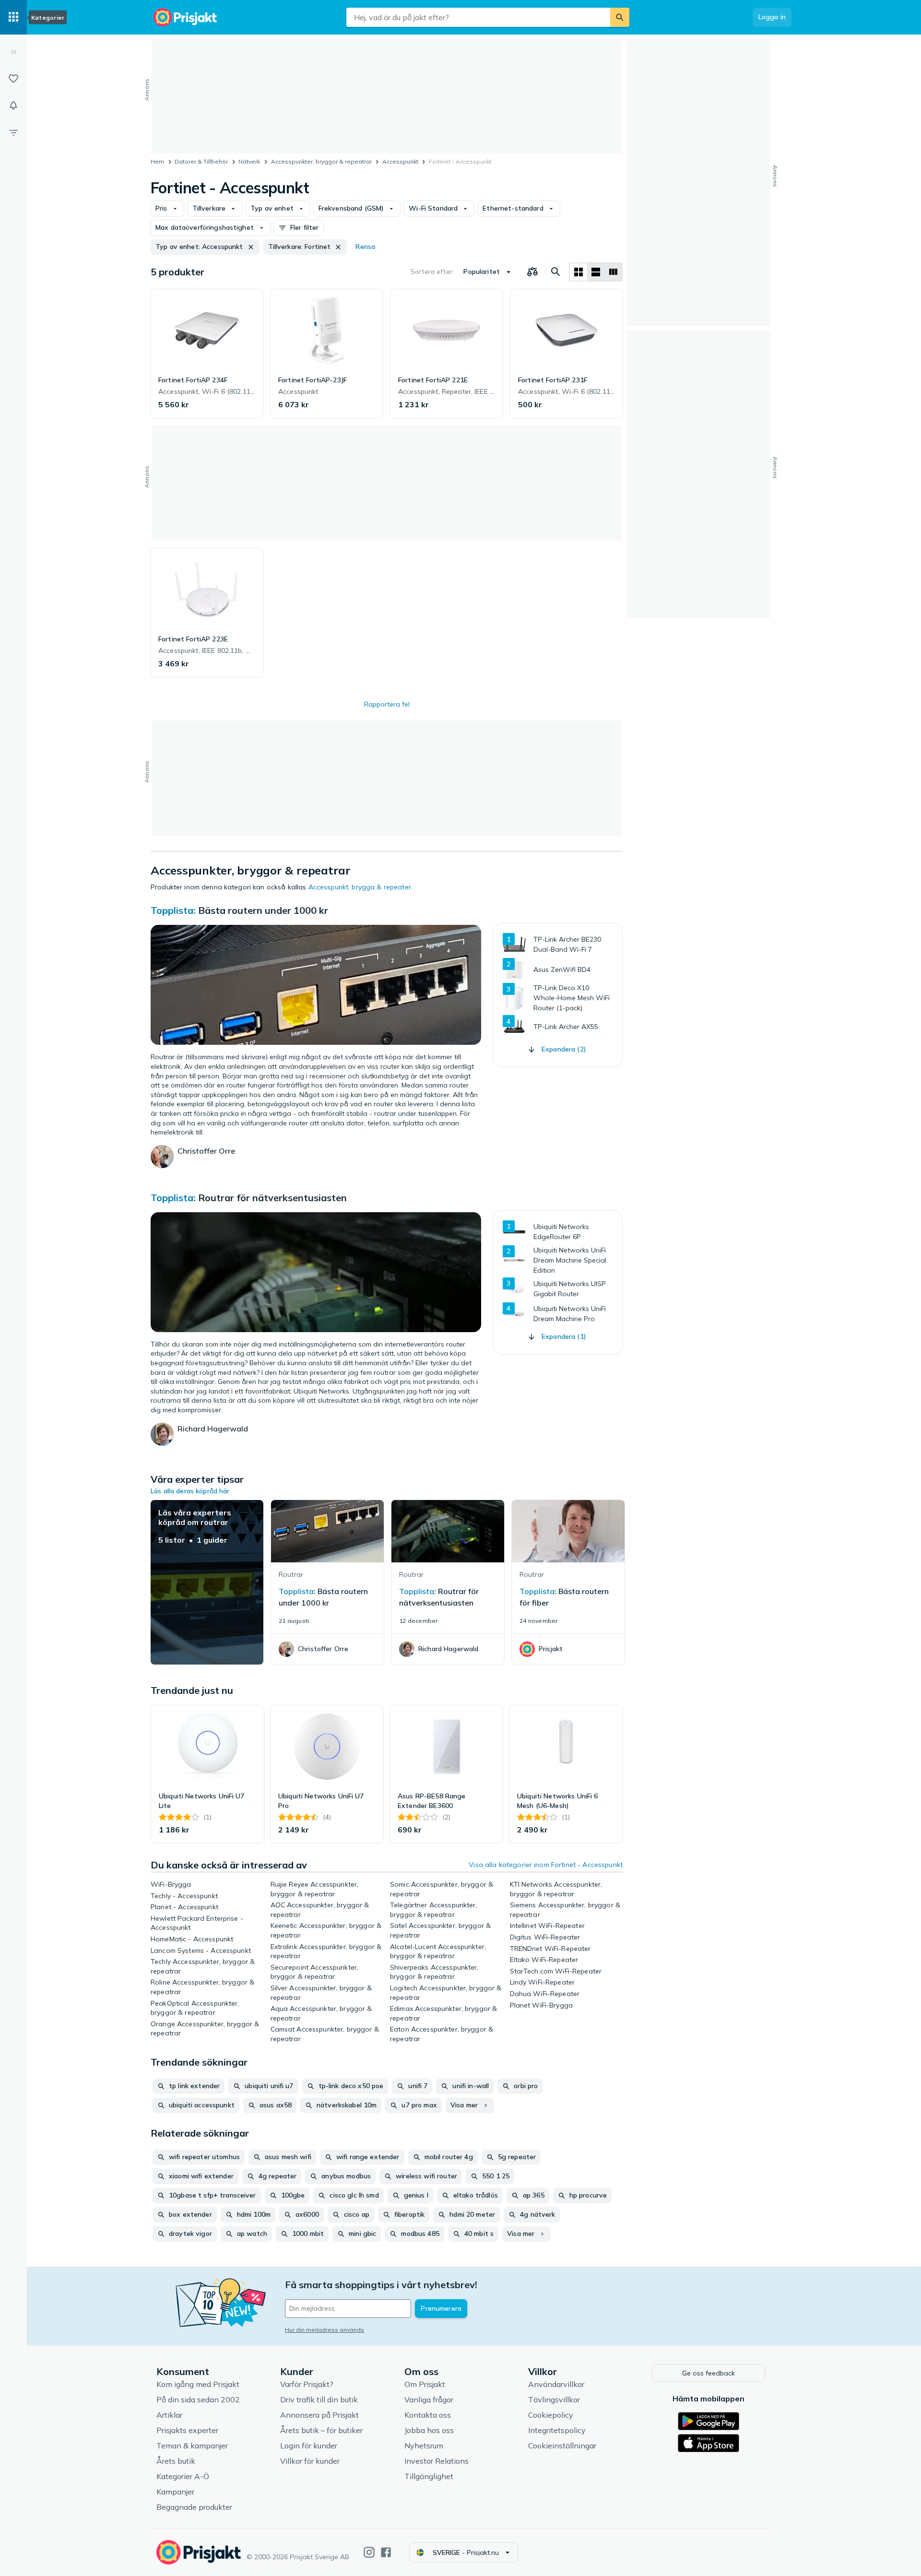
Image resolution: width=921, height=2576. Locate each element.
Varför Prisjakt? (307, 2384)
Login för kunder (309, 2446)
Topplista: (173, 910)
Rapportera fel (387, 704)
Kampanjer (175, 2492)
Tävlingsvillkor (554, 2399)
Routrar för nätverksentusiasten (272, 1198)
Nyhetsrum (424, 2446)
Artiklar (169, 2415)
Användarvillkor (556, 2384)
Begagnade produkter (194, 2507)
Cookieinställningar (562, 2446)
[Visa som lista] (596, 272)
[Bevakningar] (13, 106)
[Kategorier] (13, 17)
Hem (157, 161)
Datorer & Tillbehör (201, 161)
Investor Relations (437, 2461)
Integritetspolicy (557, 2430)
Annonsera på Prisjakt (319, 2415)
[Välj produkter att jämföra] (532, 272)
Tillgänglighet (429, 2476)
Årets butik (176, 2461)
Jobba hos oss (429, 2430)
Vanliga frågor (429, 2399)
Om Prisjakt (425, 2384)
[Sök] (620, 17)
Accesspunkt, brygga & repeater (360, 887)
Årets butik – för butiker (321, 2430)
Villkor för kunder (310, 2461)
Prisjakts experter (187, 2430)
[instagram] (369, 2552)
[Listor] (13, 79)
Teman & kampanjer (192, 2446)
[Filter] (13, 132)
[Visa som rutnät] (579, 272)
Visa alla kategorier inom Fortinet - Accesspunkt (546, 1865)
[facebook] (386, 2552)
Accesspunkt (400, 161)
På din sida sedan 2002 (198, 2399)
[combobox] (478, 17)
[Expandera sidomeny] (13, 52)
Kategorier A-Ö (183, 2476)
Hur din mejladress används (325, 2330)
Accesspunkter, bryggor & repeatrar (321, 161)
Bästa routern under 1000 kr (263, 910)
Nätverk (249, 161)
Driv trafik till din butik (319, 2399)
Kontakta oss (428, 2415)
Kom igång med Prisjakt (198, 2384)
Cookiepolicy (551, 2415)
